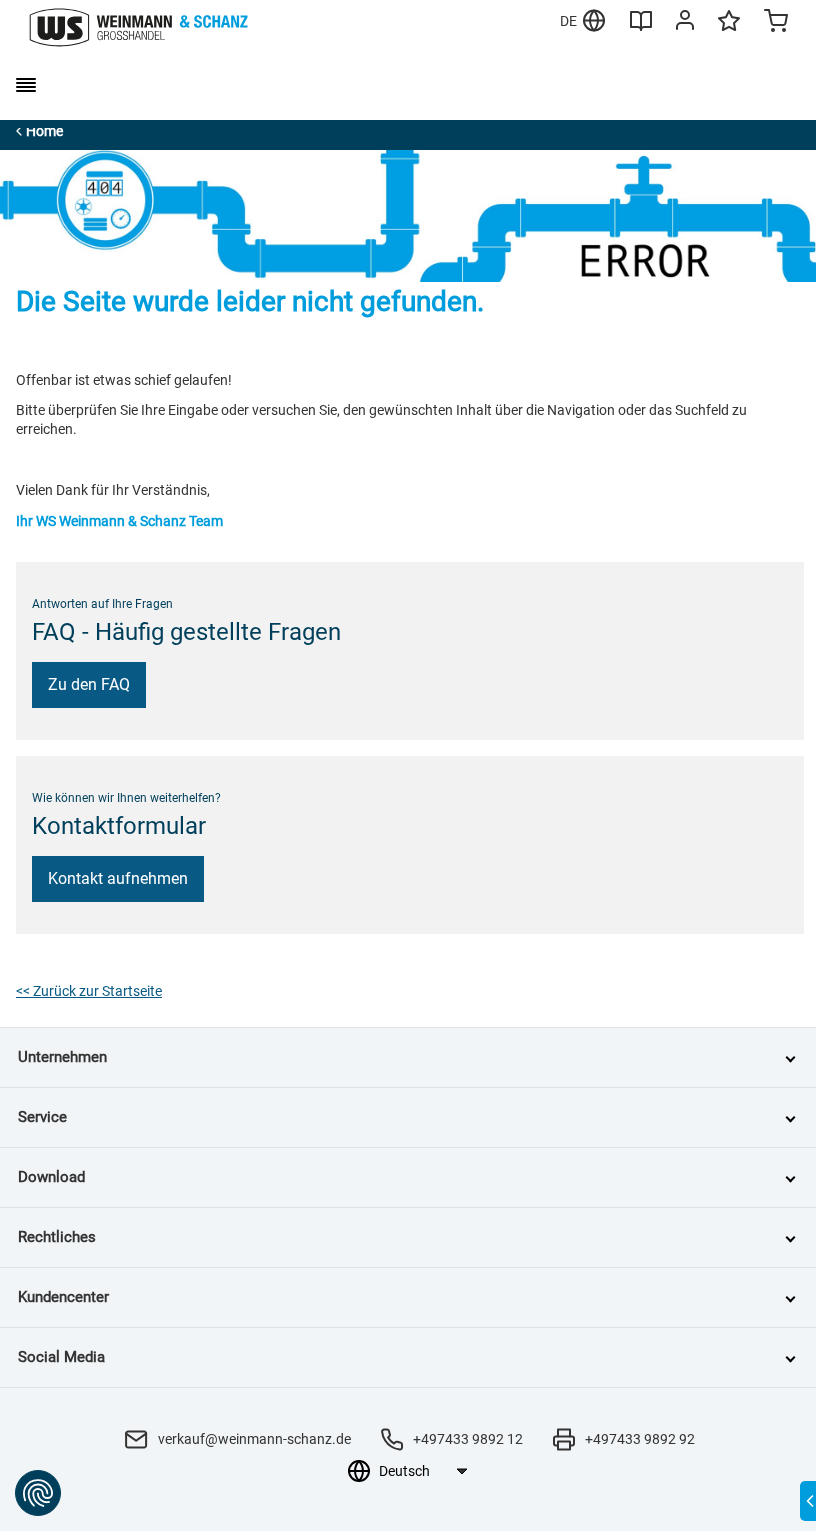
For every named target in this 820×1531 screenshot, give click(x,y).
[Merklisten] (729, 30)
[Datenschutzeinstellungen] (38, 1493)
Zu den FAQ (89, 684)
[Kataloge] (641, 28)
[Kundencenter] (685, 24)
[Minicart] (776, 23)
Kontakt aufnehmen (118, 878)
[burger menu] (26, 85)
